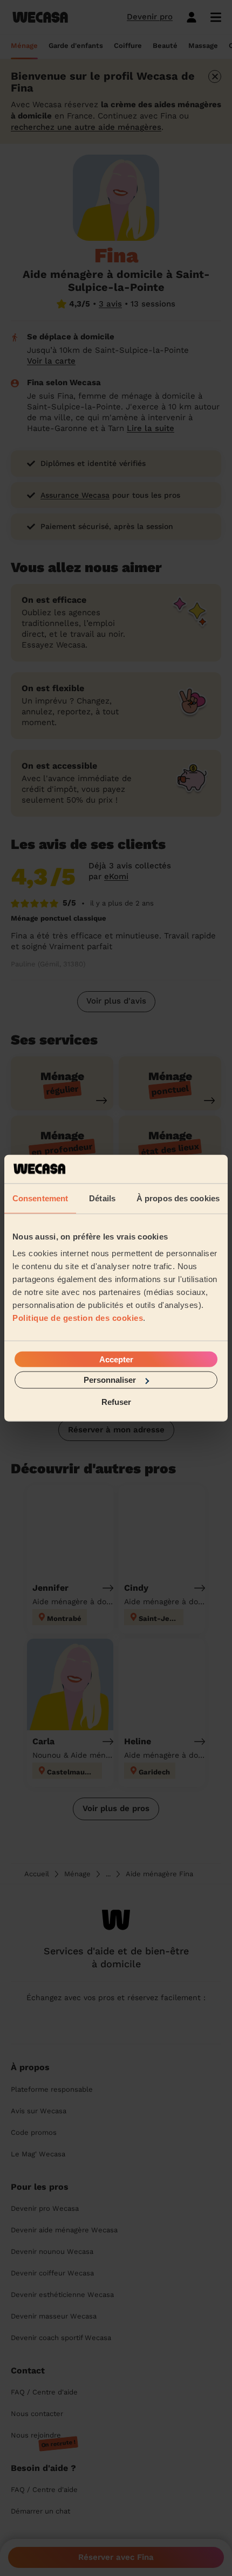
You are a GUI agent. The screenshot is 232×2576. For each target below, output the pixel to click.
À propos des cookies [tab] (178, 1198)
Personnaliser (110, 1380)
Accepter (116, 1359)
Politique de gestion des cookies (78, 1318)
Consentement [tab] (40, 1198)
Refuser (116, 1401)
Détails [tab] (102, 1198)
